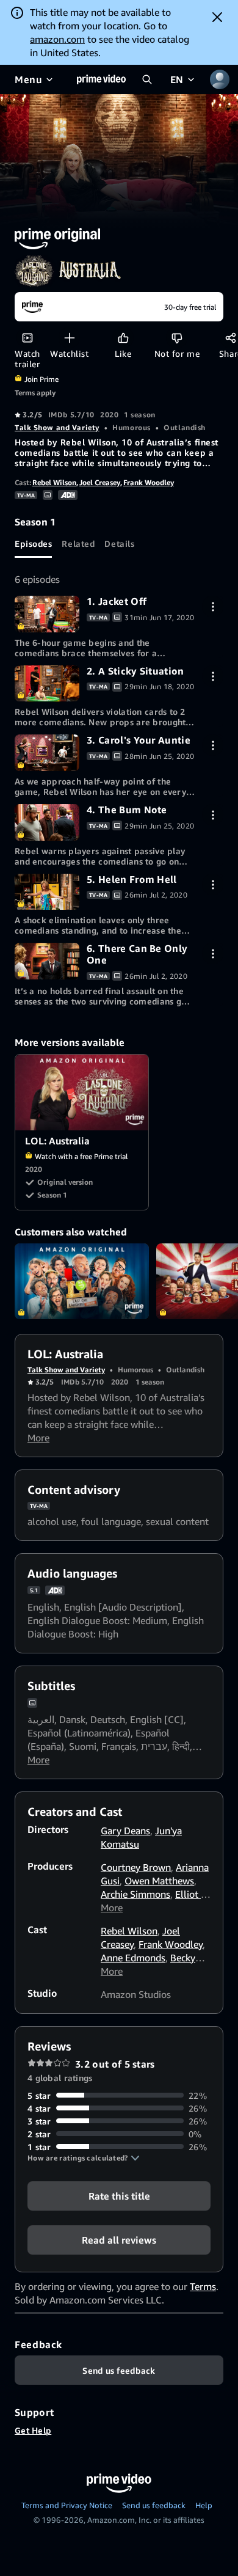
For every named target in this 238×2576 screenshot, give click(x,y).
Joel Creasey (100, 482)
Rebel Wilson (54, 482)
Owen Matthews (159, 1881)
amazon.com (57, 39)
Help (204, 2505)
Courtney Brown (136, 1867)
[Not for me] (177, 338)
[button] (84, 2158)
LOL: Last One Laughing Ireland (82, 1281)
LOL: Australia (82, 1092)
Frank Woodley (149, 482)
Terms (203, 2286)
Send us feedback (154, 2505)
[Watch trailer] (27, 338)
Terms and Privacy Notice (67, 2505)
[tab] (33, 543)
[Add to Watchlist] (69, 338)
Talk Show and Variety (57, 427)
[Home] (101, 79)
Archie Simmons (135, 1894)
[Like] (123, 338)
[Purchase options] (213, 606)
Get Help (33, 2430)
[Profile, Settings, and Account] (220, 79)
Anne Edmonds (133, 1958)
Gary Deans (125, 1831)
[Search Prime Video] (147, 79)
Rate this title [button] (119, 2195)
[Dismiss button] (217, 17)
